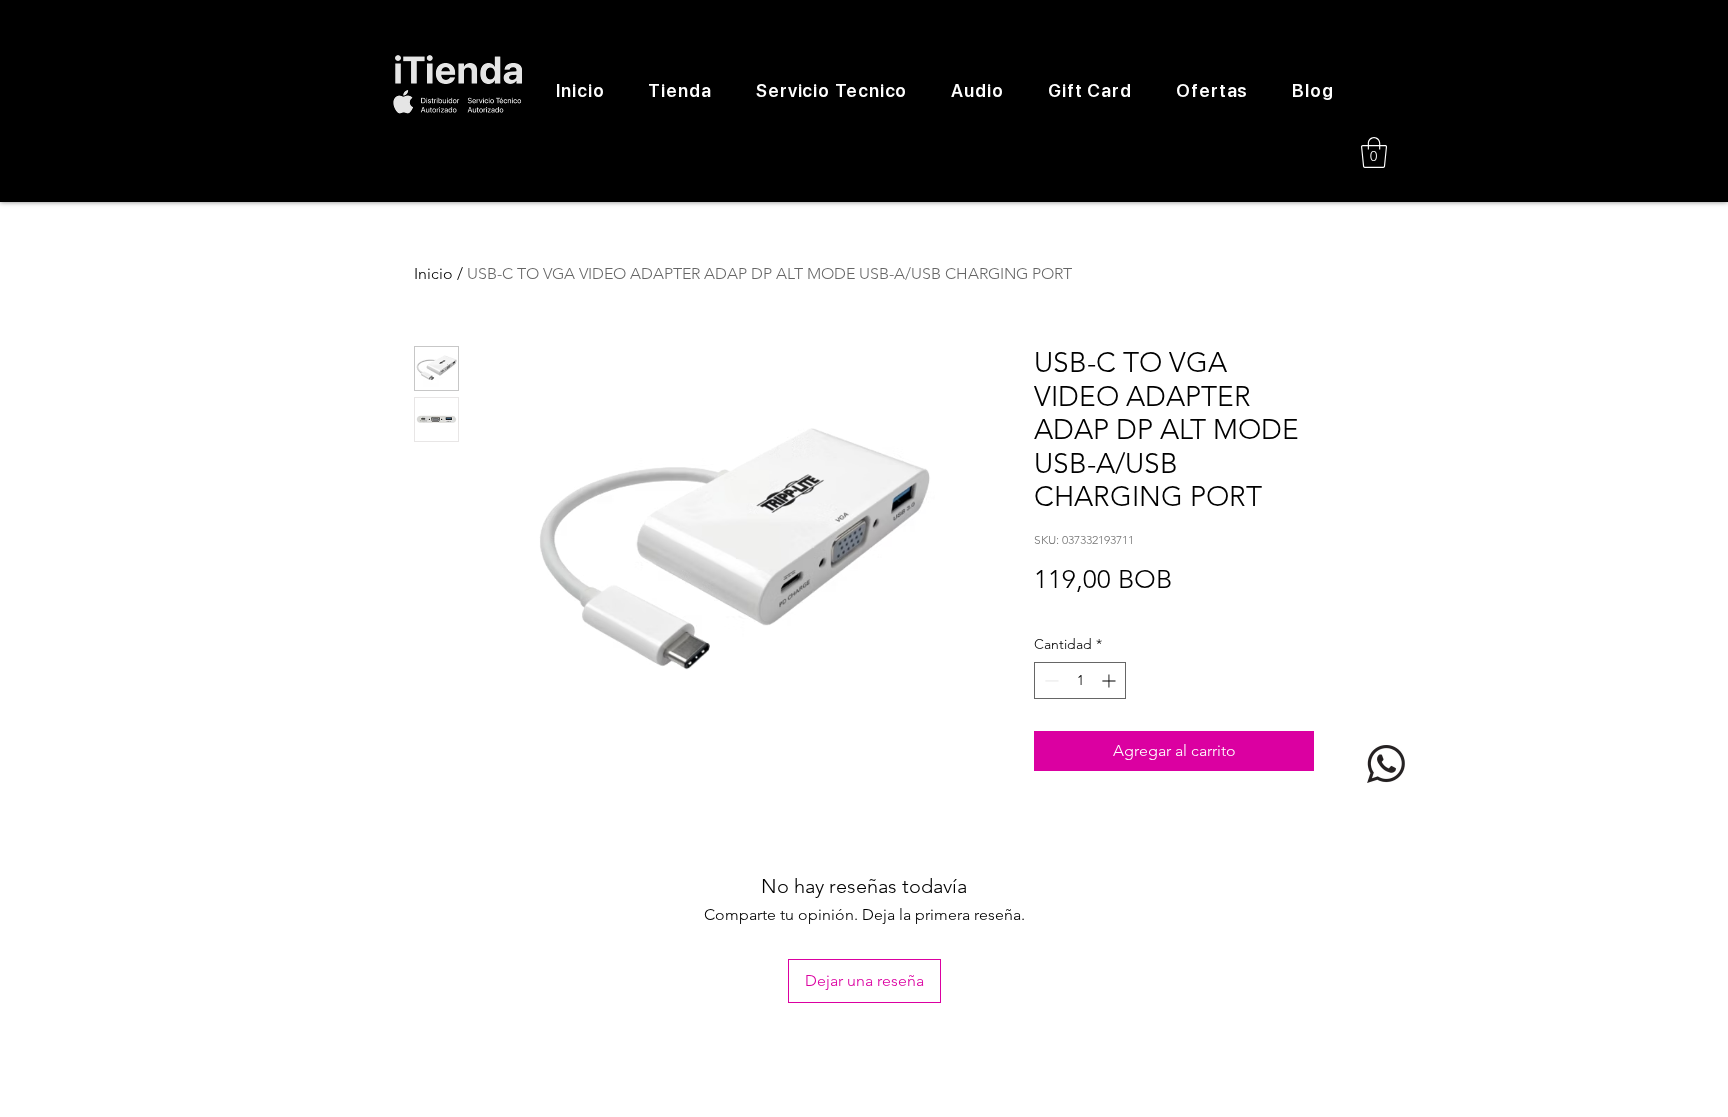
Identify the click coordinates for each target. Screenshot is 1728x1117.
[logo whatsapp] (1386, 764)
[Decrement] (1049, 680)
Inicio (433, 273)
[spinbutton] (1080, 680)
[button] (1374, 152)
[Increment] (1110, 680)
